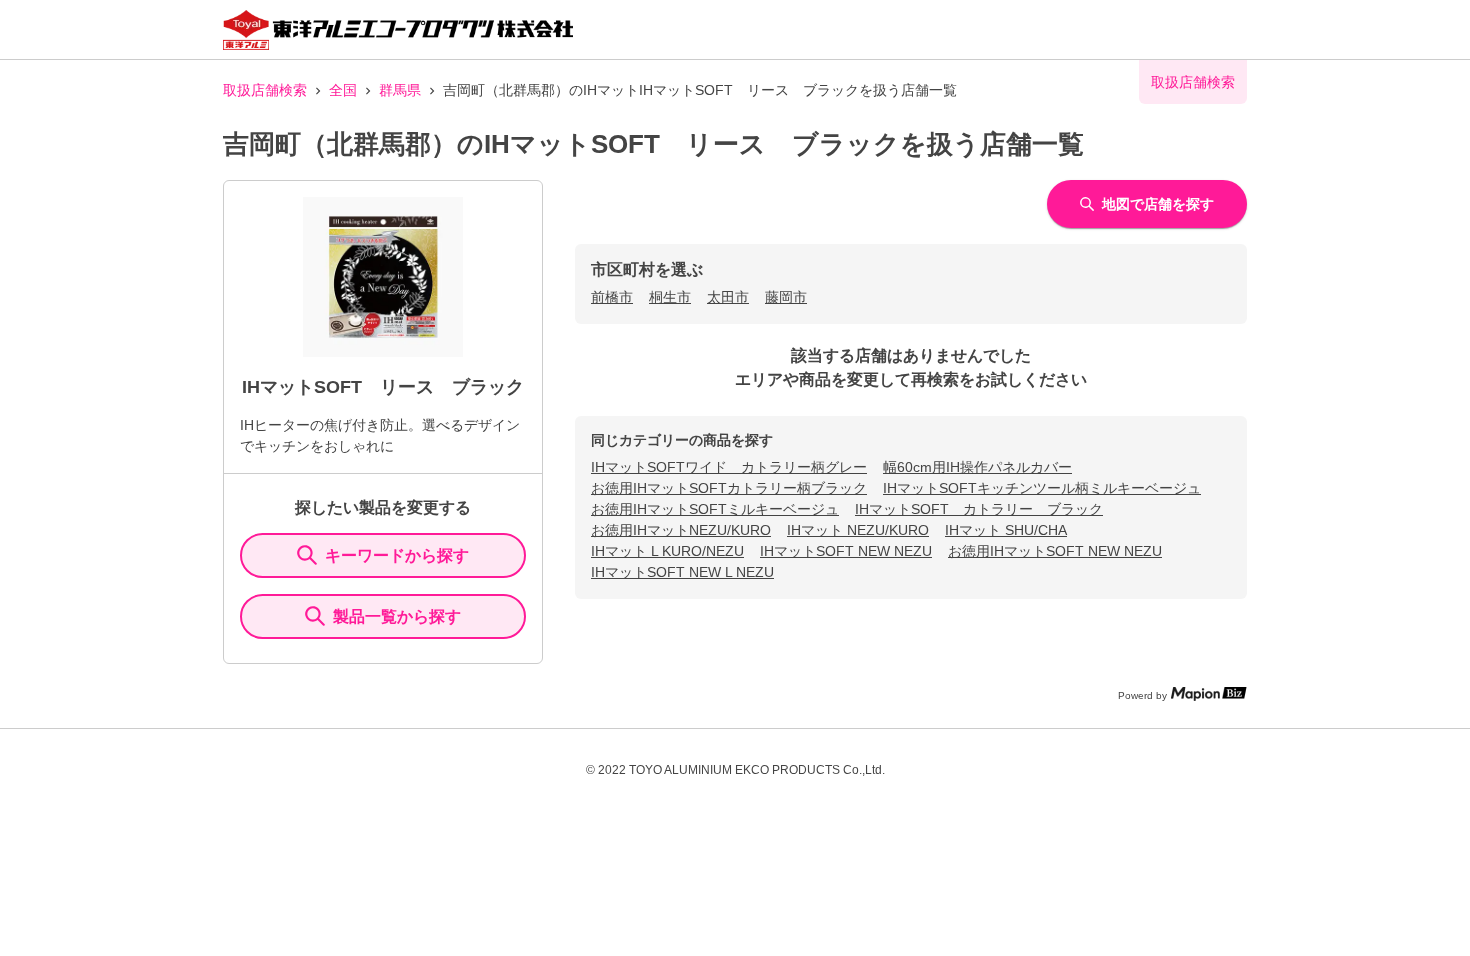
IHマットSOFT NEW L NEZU (682, 572)
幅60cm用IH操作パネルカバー (977, 467)
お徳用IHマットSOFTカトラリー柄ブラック (729, 488)
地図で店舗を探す (1158, 204)
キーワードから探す (397, 555)
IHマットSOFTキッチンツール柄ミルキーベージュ (1042, 488)
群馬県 (400, 90)
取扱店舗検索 (265, 90)
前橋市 (612, 297)
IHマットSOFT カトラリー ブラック (979, 509)
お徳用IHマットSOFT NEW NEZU (1055, 551)
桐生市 (670, 297)
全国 (343, 90)
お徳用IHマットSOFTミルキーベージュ (715, 509)
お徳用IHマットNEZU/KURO (681, 530)
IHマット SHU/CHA (1006, 530)
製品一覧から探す (397, 616)
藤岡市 (786, 297)
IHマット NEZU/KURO (858, 530)
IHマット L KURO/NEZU (667, 551)
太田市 (728, 297)
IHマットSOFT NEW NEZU (846, 551)
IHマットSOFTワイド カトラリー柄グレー (729, 467)
